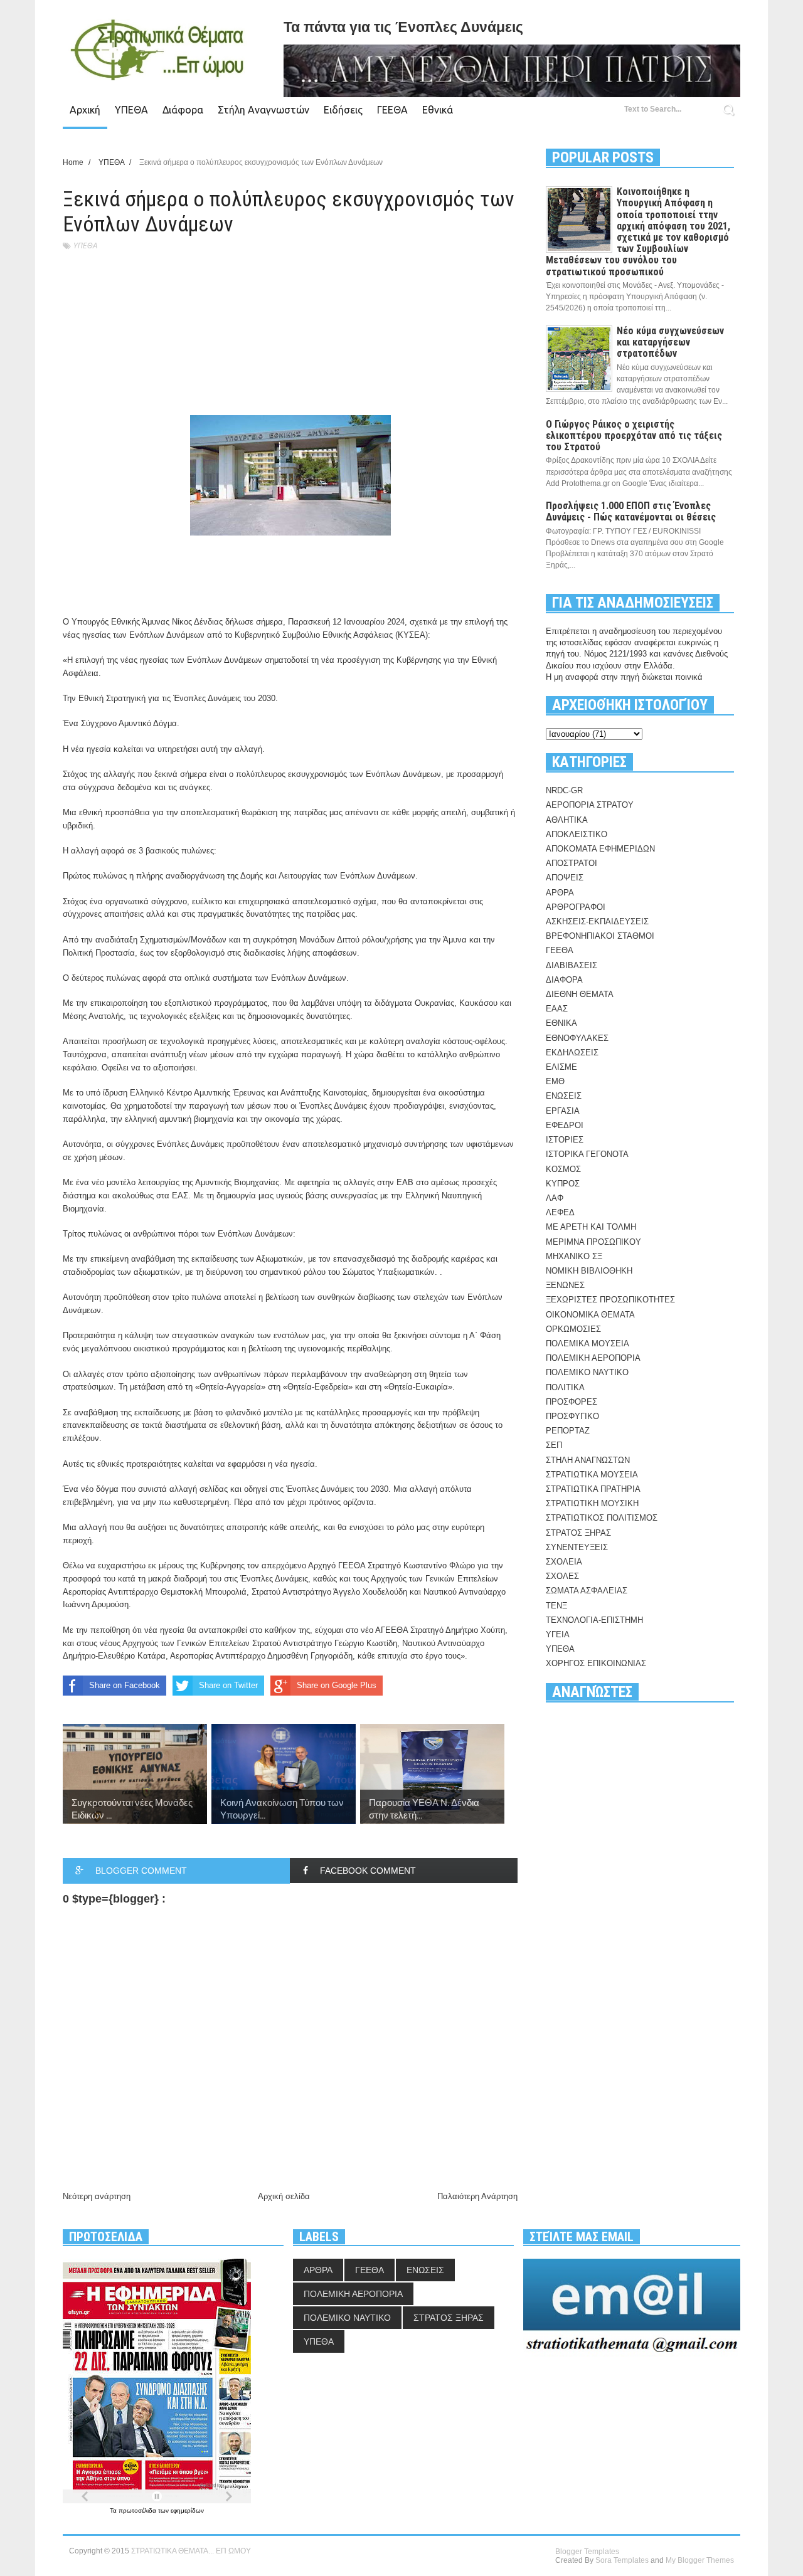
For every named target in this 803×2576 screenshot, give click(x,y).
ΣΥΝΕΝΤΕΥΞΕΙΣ (577, 1547)
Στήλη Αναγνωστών (263, 110)
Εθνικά (438, 110)
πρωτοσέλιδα (138, 2510)
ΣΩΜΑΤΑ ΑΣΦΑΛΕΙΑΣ (587, 1591)
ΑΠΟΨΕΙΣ (565, 878)
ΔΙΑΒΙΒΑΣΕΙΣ (572, 965)
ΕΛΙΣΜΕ (561, 1067)
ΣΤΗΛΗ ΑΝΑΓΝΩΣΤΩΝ (588, 1460)
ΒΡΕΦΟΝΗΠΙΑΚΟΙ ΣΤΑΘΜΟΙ (600, 936)
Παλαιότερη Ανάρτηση (477, 2196)
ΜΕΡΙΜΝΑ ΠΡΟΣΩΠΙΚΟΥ (593, 1242)
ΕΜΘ (555, 1081)
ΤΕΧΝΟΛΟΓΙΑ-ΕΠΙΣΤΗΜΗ (594, 1620)
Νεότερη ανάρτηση (97, 2196)
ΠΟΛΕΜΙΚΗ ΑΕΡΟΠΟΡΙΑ (593, 1358)
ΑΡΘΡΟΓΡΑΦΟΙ (576, 907)
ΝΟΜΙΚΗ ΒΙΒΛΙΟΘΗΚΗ (589, 1271)
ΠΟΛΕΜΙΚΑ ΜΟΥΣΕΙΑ (588, 1343)
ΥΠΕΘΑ (131, 110)
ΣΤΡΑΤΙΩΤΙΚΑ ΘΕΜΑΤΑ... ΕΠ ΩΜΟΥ (191, 2551)
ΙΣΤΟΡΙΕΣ (565, 1140)
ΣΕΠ (554, 1445)
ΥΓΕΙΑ (558, 1634)
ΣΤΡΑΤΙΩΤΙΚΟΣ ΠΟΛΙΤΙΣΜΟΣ (602, 1518)
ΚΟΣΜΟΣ (563, 1169)
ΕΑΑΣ (557, 1009)
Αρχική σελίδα (284, 2196)
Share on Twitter (228, 1685)
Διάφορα (183, 110)
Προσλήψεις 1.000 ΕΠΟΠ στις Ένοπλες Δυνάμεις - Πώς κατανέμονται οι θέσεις (631, 511)
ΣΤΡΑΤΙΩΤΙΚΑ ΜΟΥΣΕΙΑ (592, 1475)
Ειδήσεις (343, 110)
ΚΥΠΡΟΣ (563, 1184)
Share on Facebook (125, 1685)
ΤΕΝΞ (556, 1606)
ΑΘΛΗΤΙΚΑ (567, 820)
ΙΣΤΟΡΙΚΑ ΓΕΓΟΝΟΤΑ (587, 1154)
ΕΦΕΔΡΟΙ (565, 1125)
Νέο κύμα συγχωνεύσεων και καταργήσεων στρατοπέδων (670, 342)
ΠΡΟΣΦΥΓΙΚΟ (572, 1416)
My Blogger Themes (700, 2560)
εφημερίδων (187, 2510)
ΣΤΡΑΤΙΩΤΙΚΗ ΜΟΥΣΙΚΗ (592, 1503)
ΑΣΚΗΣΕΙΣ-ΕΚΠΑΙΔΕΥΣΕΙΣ (597, 921)
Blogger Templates (587, 2552)
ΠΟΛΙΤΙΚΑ (565, 1387)
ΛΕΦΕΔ (560, 1212)
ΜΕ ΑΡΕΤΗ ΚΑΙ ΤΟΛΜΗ (591, 1227)
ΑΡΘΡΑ (560, 893)
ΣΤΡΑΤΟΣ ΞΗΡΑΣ (578, 1533)
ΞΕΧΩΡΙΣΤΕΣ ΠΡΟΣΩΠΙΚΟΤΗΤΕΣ (610, 1300)
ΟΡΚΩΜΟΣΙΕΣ (573, 1329)
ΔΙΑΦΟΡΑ (564, 980)
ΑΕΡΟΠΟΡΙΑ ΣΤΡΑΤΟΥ (590, 805)
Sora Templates (622, 2560)
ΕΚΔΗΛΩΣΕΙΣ (572, 1053)
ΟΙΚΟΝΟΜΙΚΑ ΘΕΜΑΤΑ (590, 1315)
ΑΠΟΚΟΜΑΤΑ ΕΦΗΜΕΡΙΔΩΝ (600, 849)
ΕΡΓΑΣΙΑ (563, 1111)
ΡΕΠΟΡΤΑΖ (568, 1431)
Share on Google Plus (337, 1685)
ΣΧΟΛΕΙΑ (564, 1562)
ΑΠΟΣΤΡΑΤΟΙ (572, 863)
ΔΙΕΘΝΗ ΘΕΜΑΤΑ (580, 994)
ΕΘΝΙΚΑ (561, 1023)
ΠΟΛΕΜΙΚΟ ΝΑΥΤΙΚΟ (587, 1372)
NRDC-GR (564, 790)
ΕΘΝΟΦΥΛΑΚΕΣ (577, 1038)
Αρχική (85, 110)
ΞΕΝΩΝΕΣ (565, 1285)
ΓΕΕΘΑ (392, 110)
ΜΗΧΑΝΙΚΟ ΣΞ (574, 1256)
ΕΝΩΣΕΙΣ (564, 1096)
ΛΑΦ (555, 1198)
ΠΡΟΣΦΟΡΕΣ (572, 1402)
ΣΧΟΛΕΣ (562, 1576)
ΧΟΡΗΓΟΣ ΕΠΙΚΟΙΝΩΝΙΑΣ (596, 1663)
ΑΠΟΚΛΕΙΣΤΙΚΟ (577, 834)
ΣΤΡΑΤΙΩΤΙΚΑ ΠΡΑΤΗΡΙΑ (593, 1489)
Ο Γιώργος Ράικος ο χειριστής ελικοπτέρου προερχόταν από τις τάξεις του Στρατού (634, 435)
